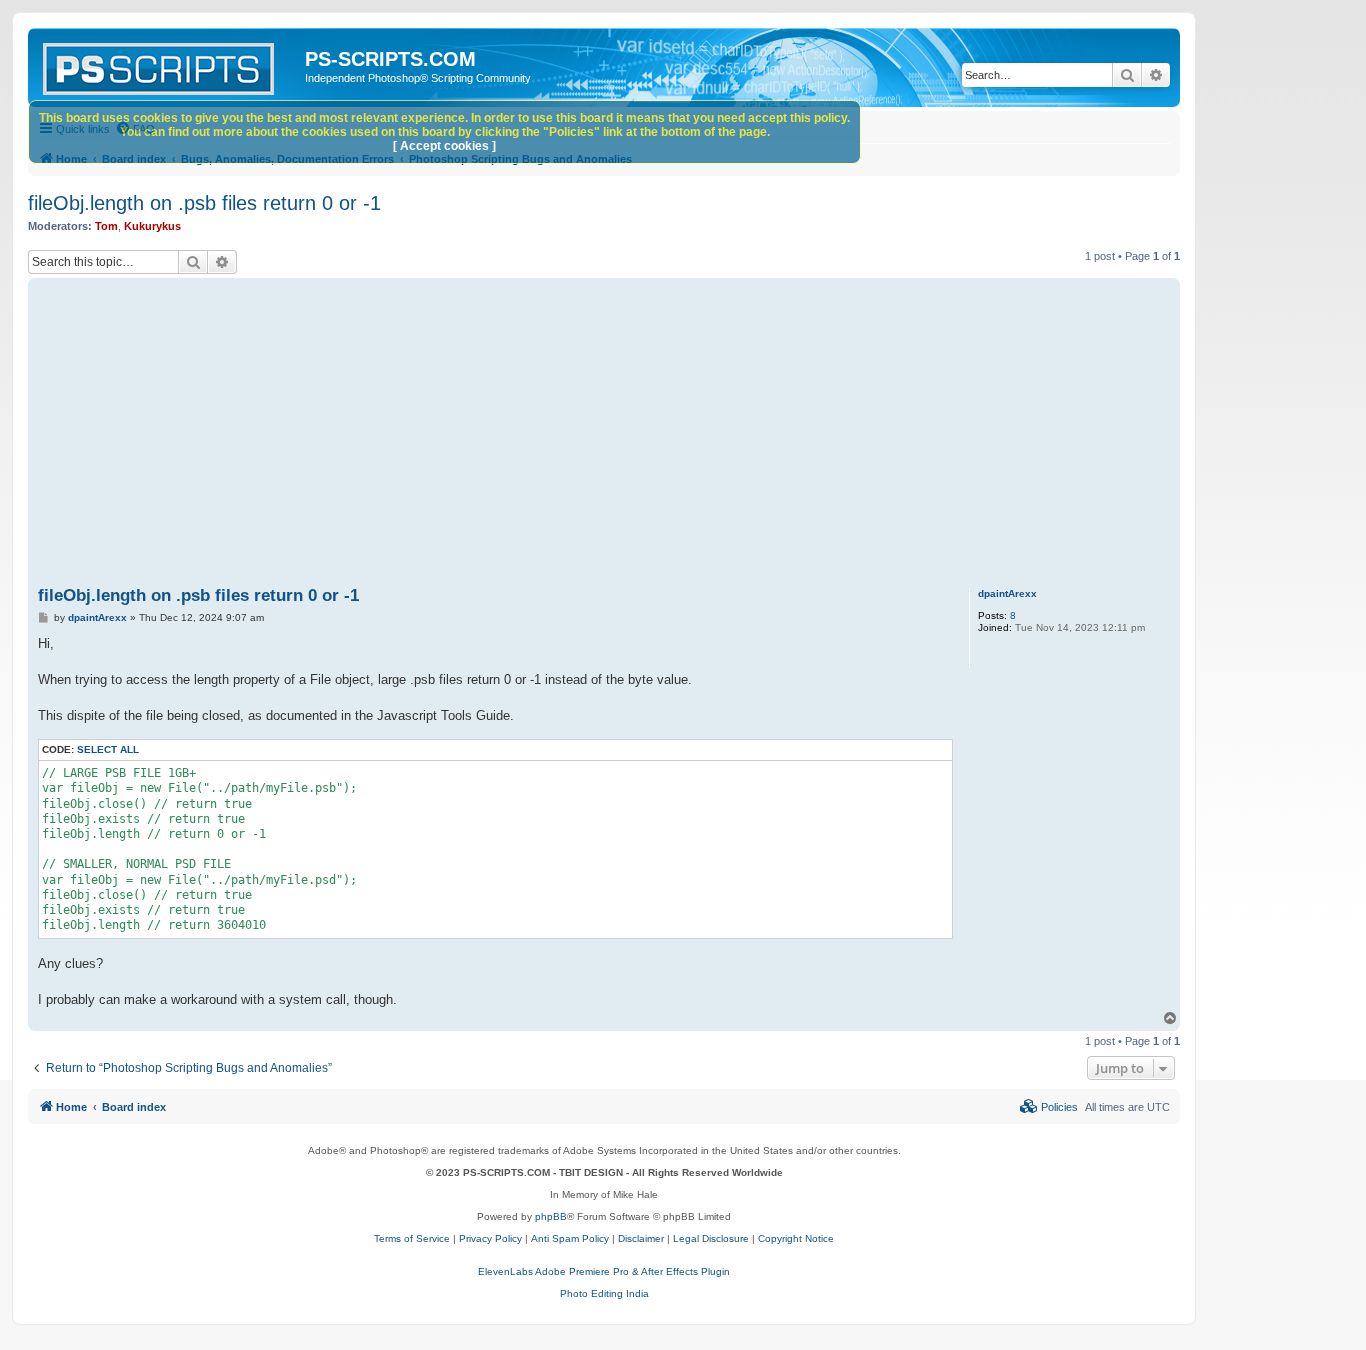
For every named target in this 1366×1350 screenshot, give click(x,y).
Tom (106, 226)
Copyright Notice (796, 1238)
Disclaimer (641, 1238)
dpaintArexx (1007, 593)
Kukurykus (152, 226)
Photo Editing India (604, 1293)
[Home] (169, 65)
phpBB (551, 1216)
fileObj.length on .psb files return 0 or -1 (204, 203)
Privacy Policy (490, 1238)
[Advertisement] (638, 433)
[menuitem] (1049, 1107)
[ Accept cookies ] (444, 146)
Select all (108, 749)
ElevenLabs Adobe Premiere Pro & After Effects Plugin (604, 1271)
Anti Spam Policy (570, 1238)
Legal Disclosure (711, 1238)
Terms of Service (412, 1238)
